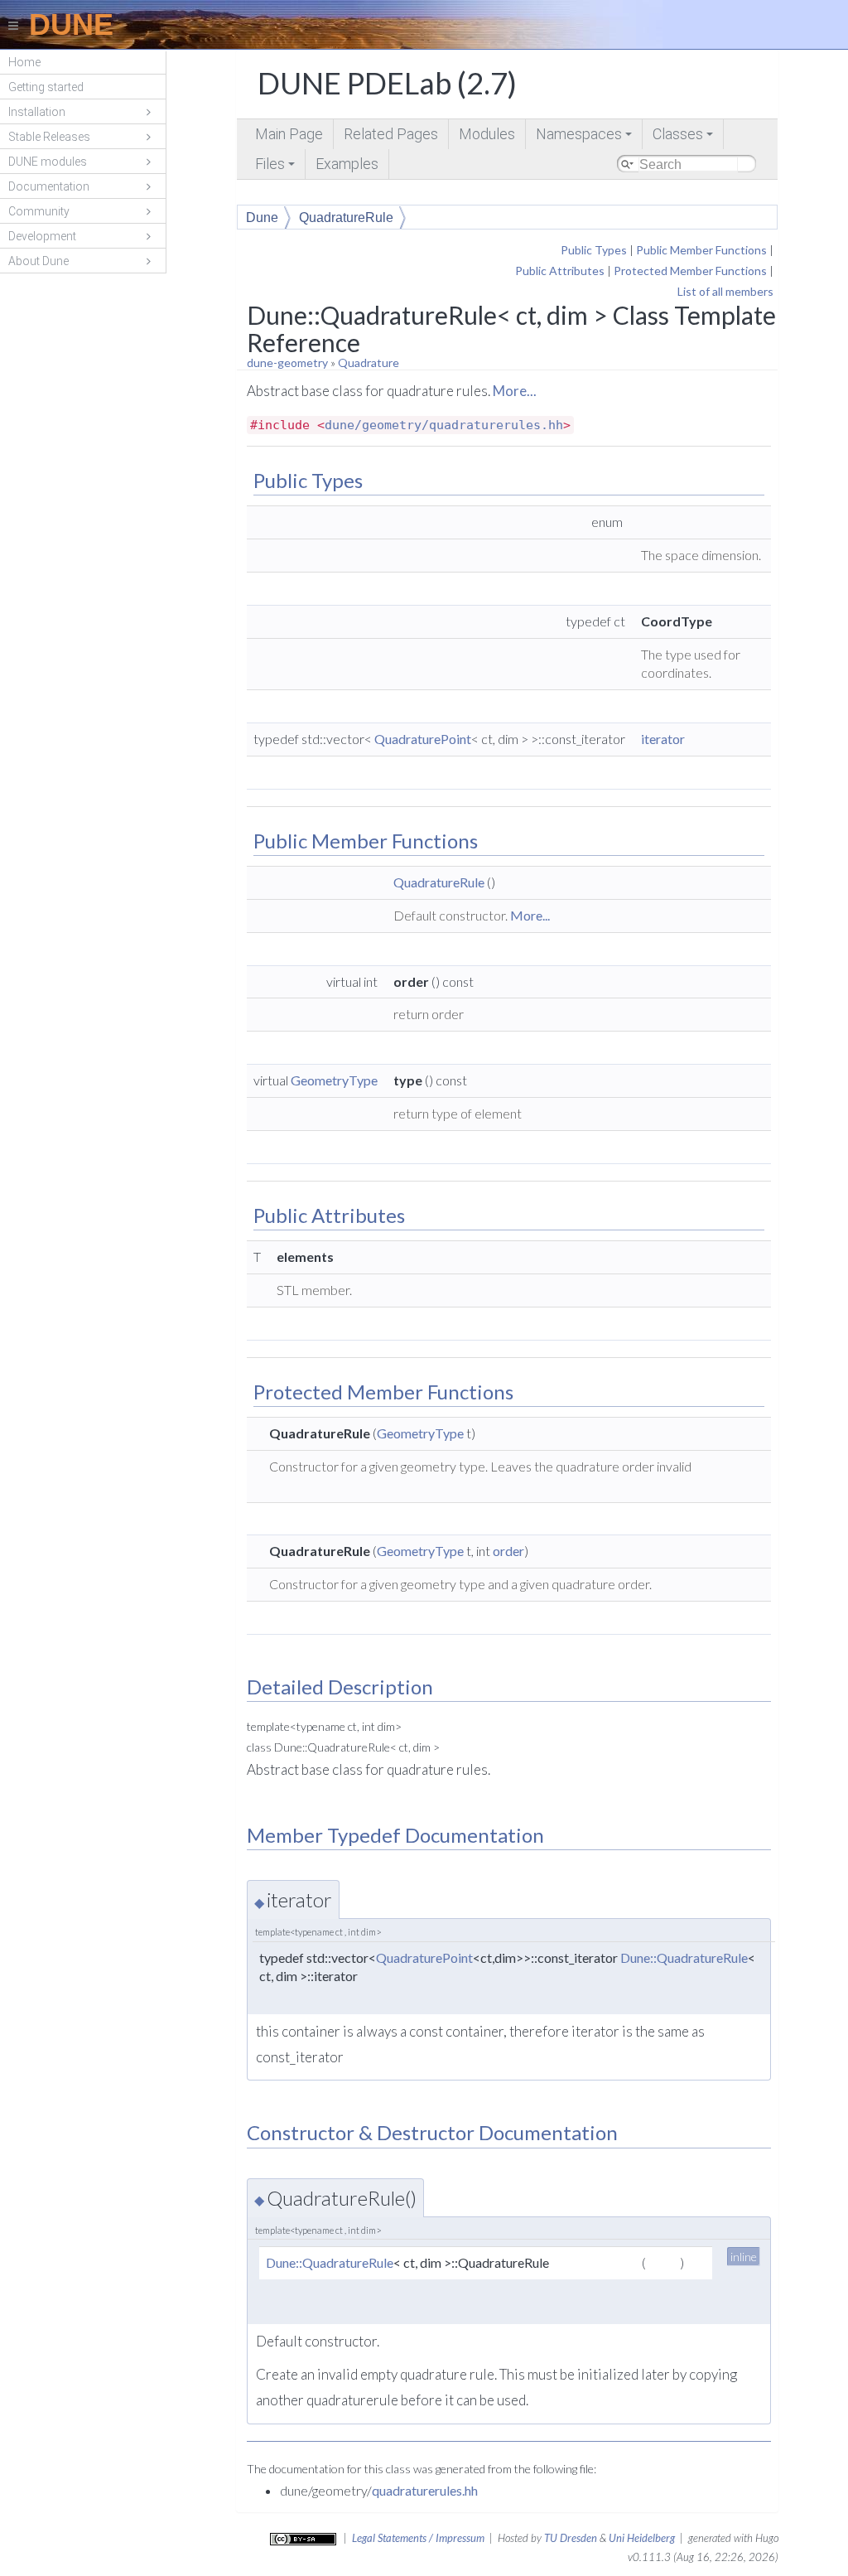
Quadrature (369, 362)
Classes (684, 137)
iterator (663, 739)
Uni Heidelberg (642, 2538)
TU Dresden (571, 2538)
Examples (347, 164)
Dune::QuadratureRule (684, 1957)
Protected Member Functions (690, 271)
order (508, 1551)
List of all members (725, 291)
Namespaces (585, 137)
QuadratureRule (346, 217)
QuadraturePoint (423, 739)
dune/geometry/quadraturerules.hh (444, 425)
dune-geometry (287, 362)
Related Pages (391, 134)
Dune (262, 217)
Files (276, 167)
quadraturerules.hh (425, 2490)
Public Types (594, 250)
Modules (487, 134)
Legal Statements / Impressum (418, 2538)
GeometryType (334, 1080)
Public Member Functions (701, 250)
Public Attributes (560, 271)
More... (515, 391)
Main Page (289, 134)
